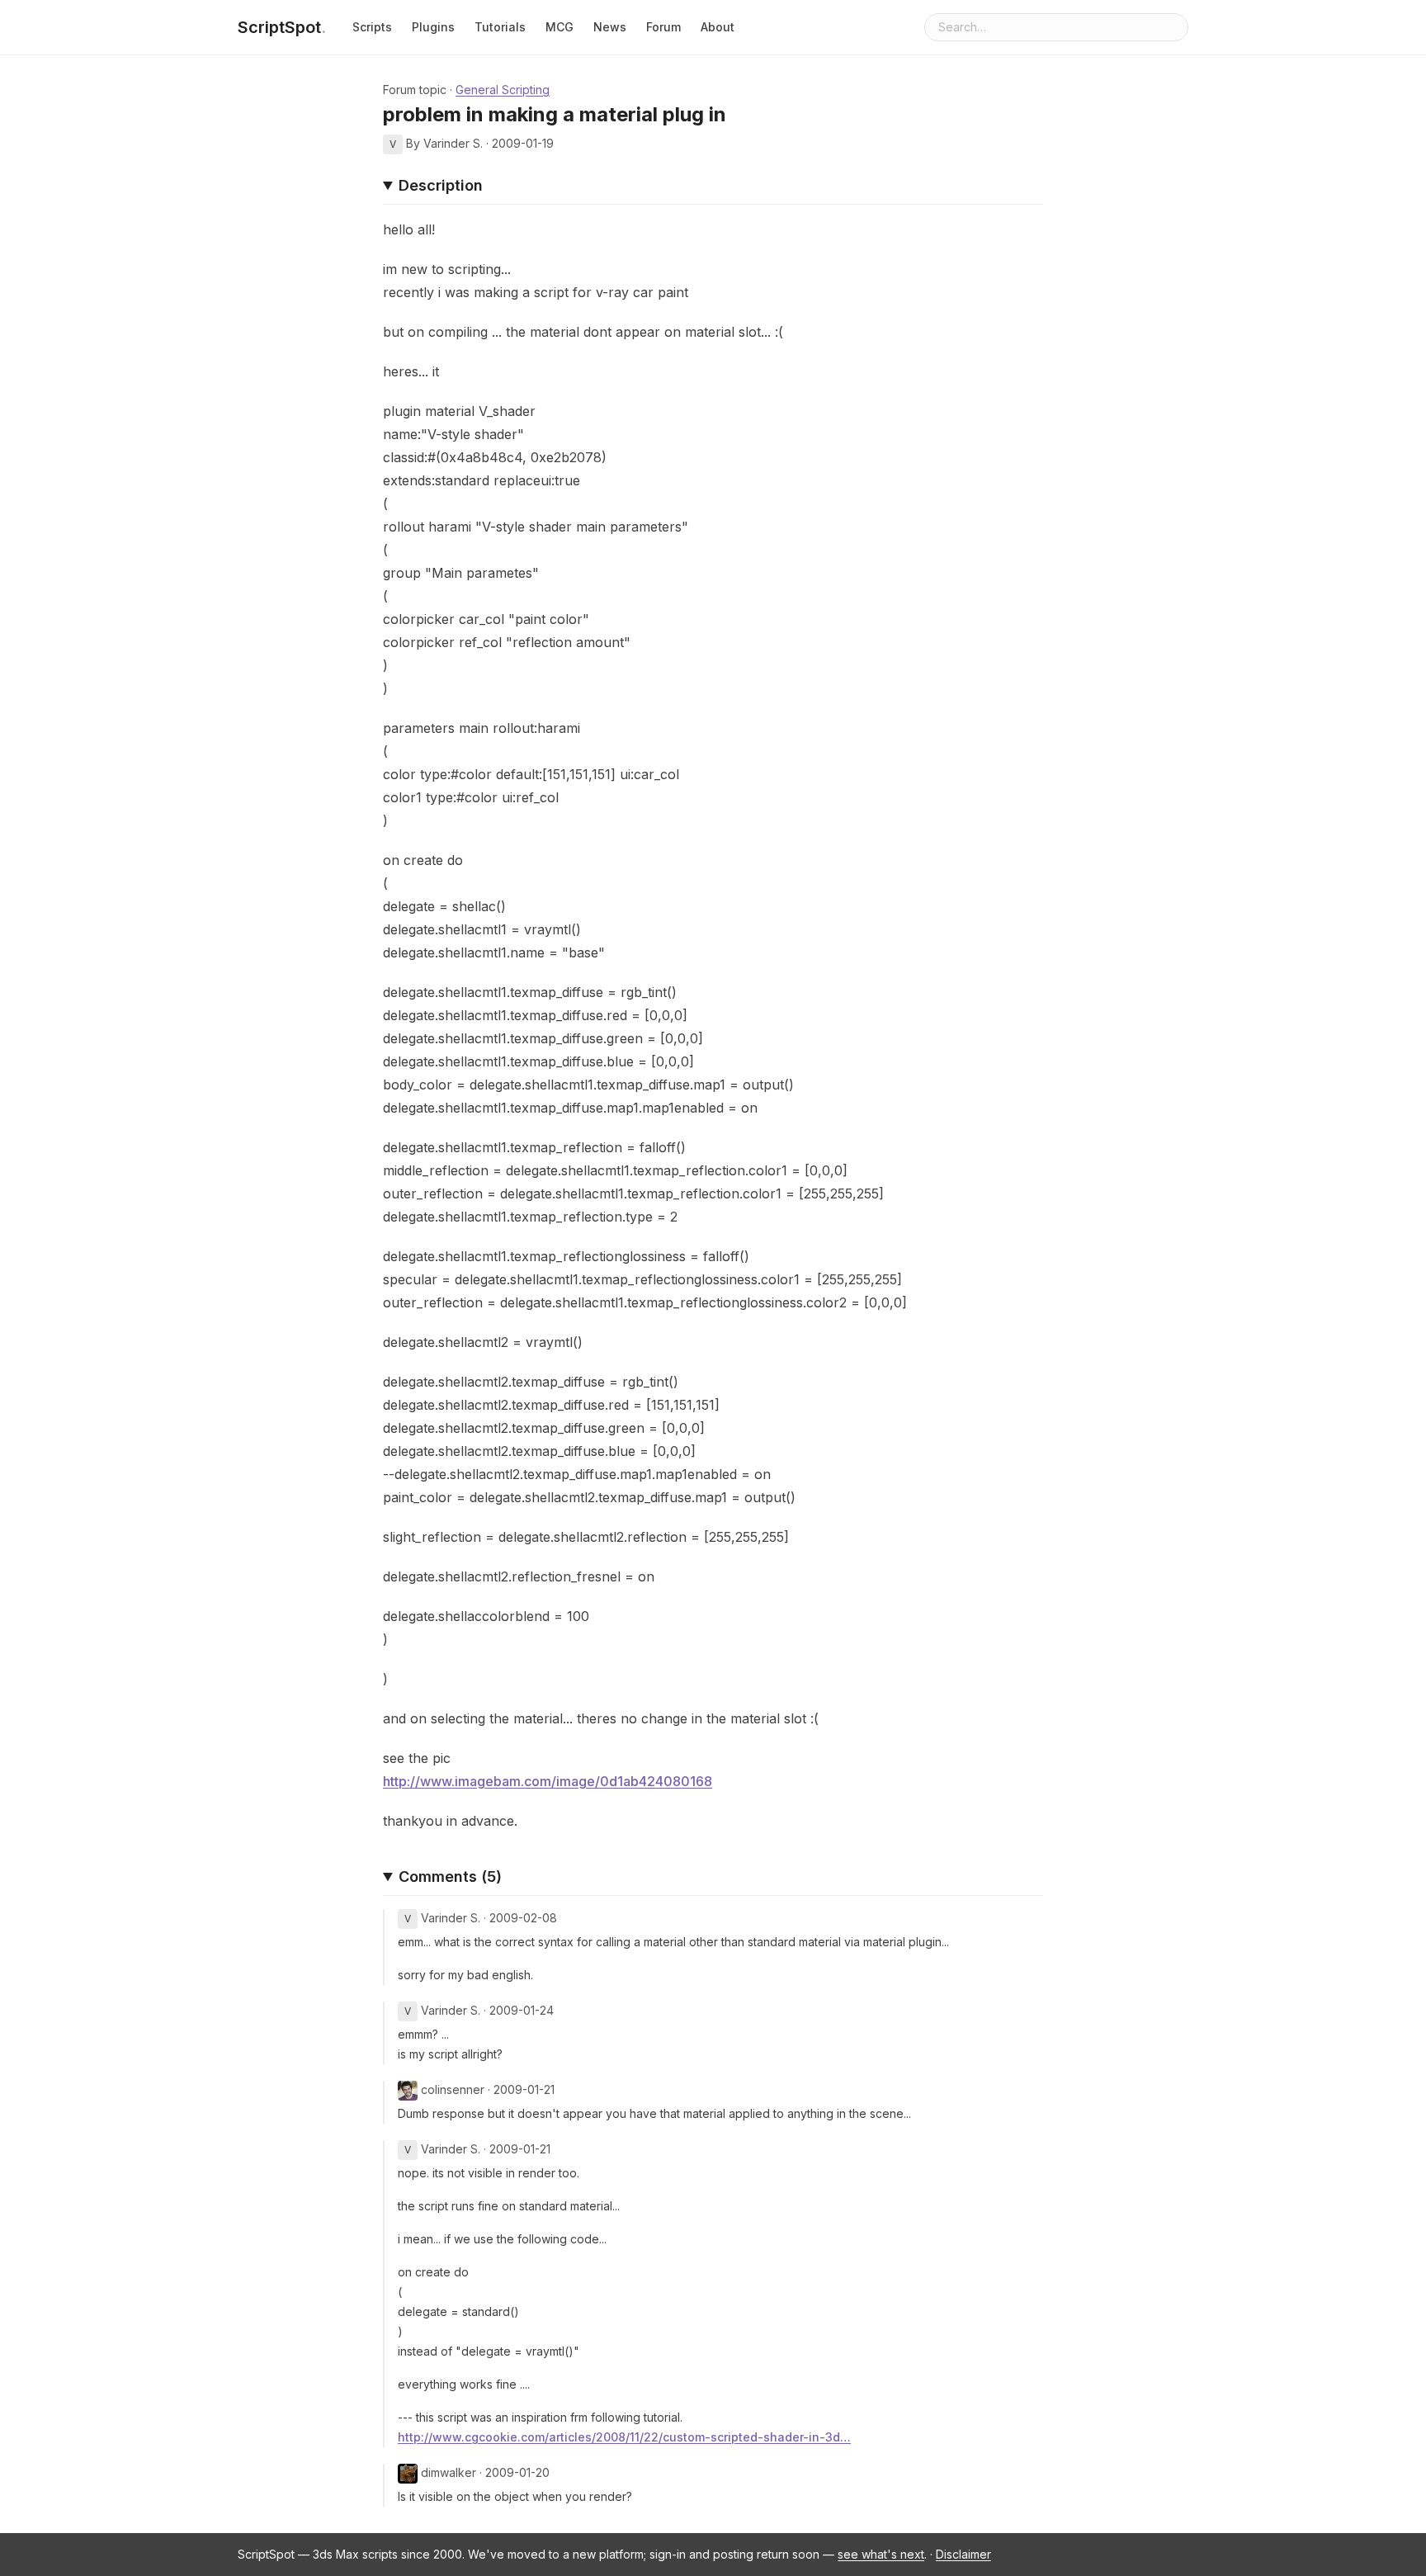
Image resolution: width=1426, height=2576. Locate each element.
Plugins (433, 27)
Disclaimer (963, 2554)
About (718, 27)
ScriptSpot (282, 27)
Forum (663, 27)
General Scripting (503, 90)
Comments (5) (450, 1876)
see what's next (881, 2554)
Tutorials (500, 27)
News (610, 27)
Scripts (372, 27)
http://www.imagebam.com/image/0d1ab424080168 (548, 1781)
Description (441, 185)
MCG (560, 27)
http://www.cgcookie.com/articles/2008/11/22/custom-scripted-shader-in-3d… (624, 2437)
